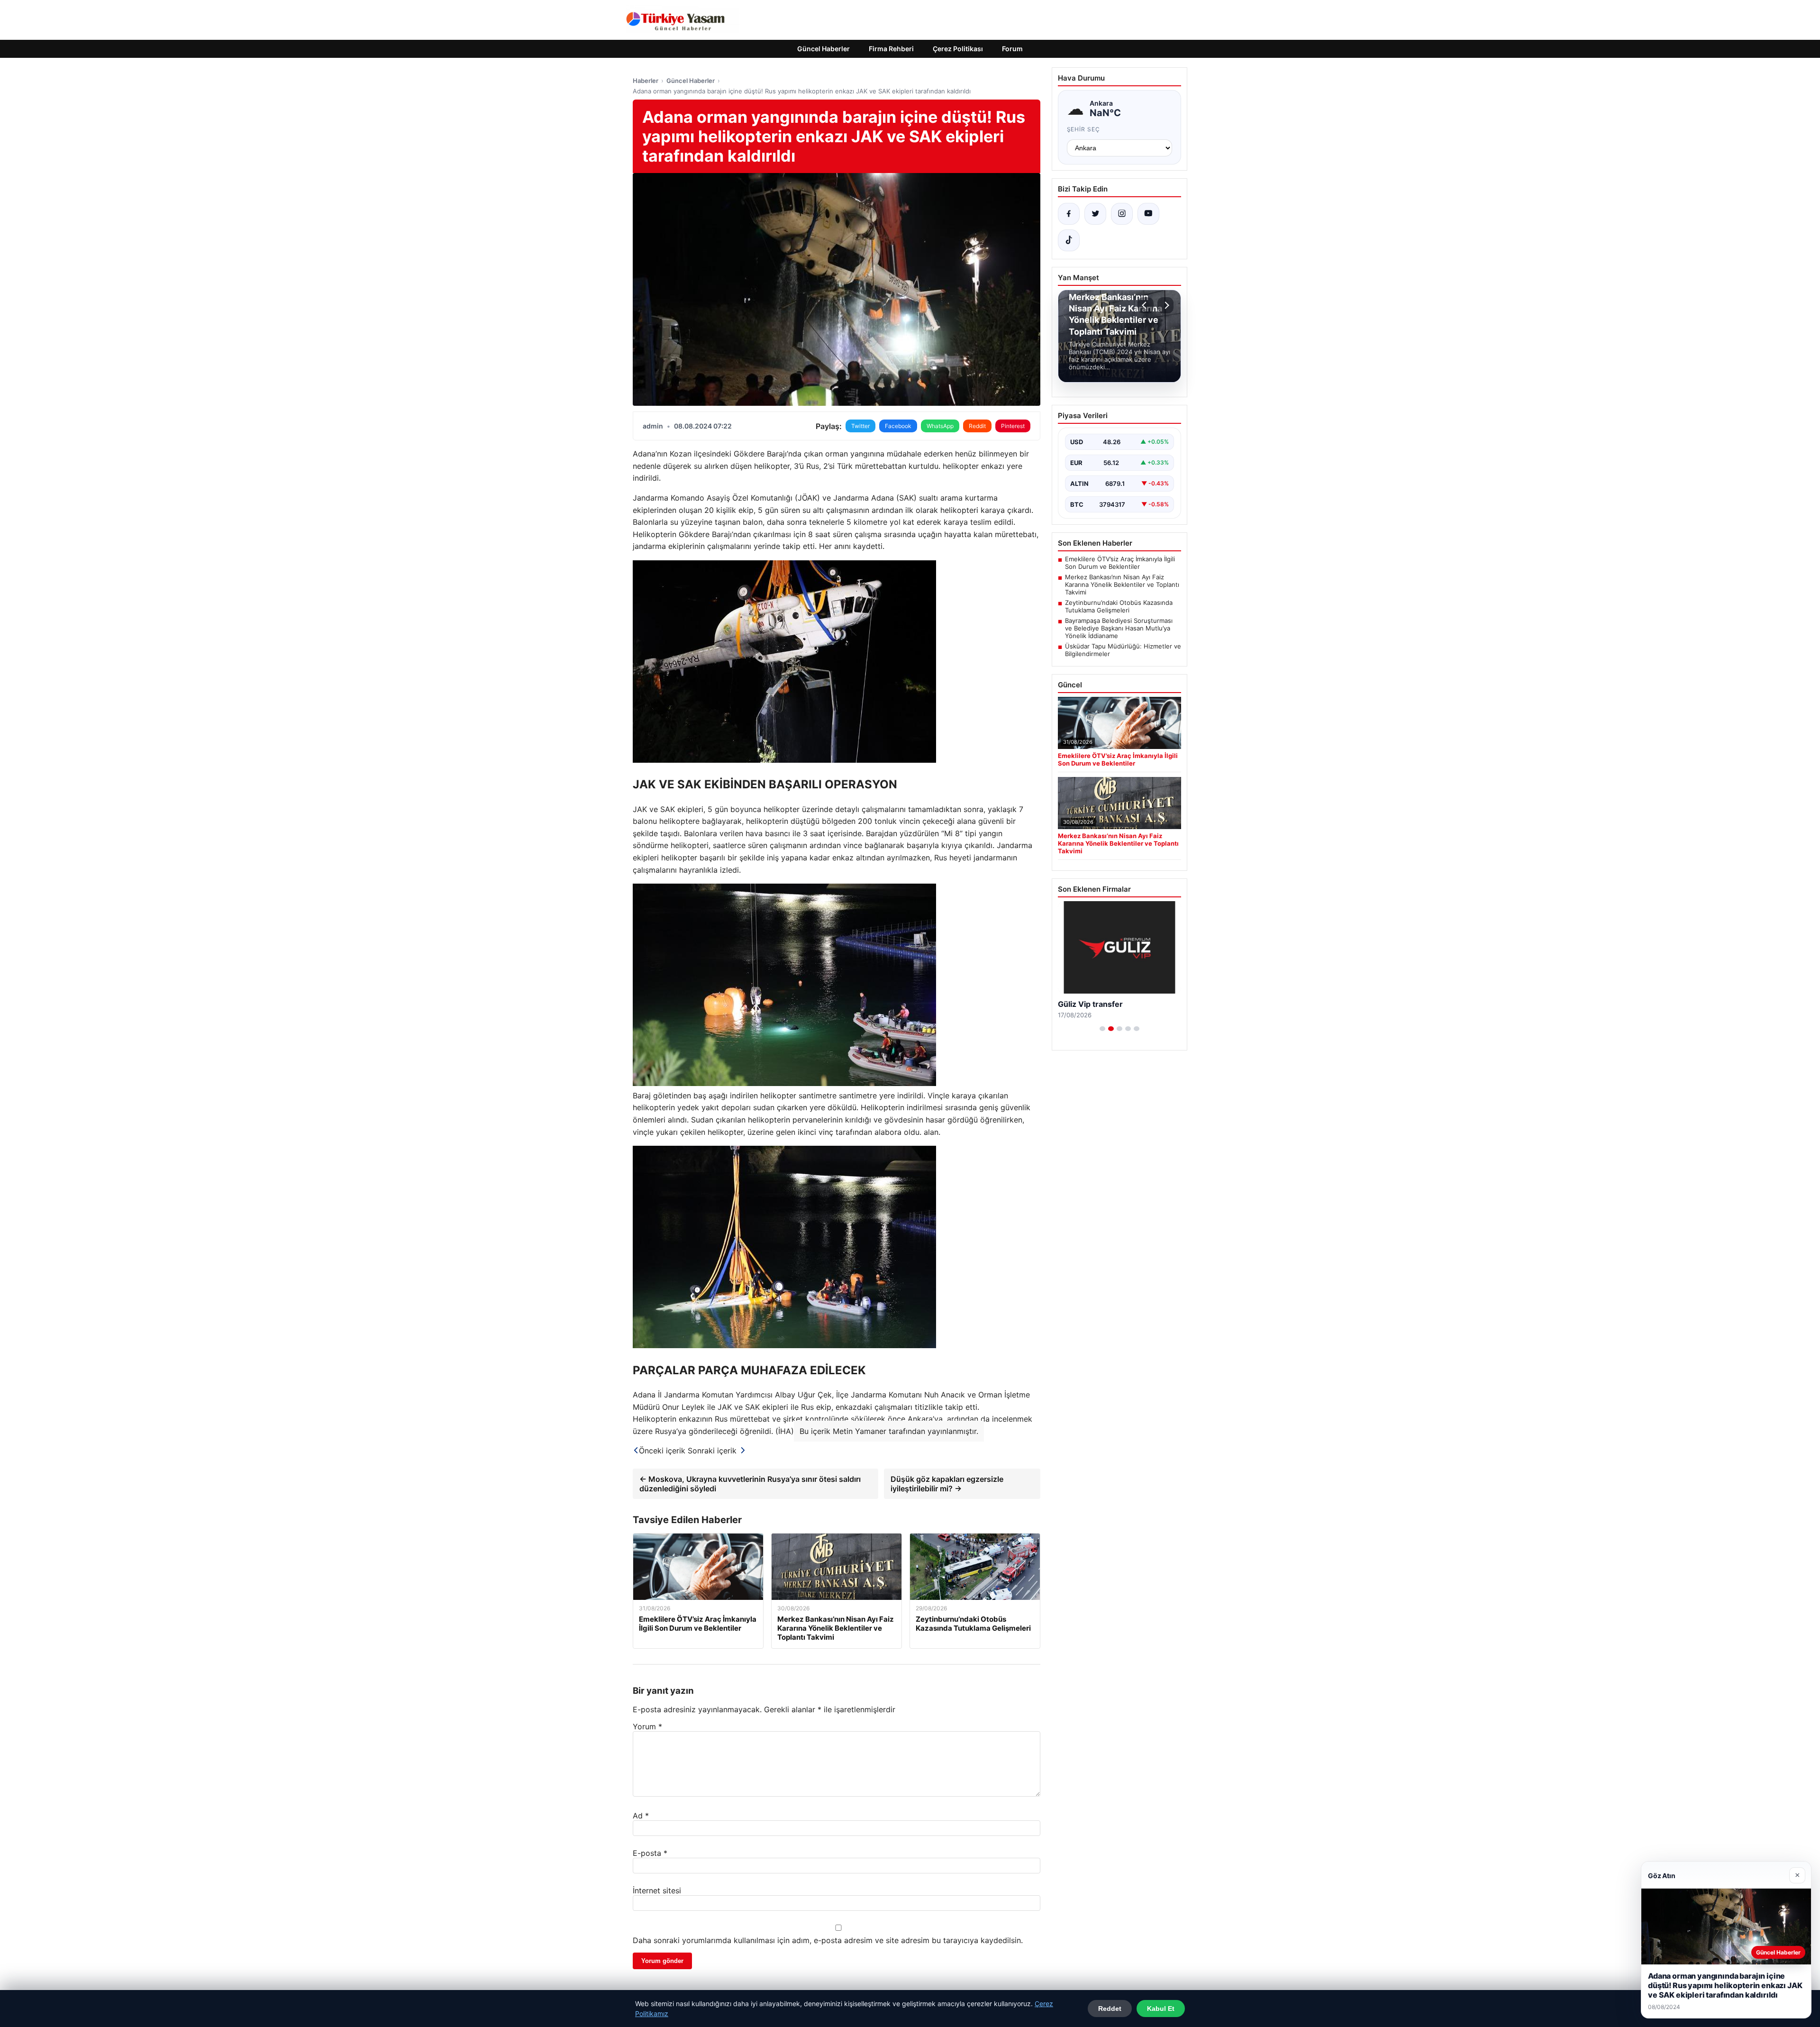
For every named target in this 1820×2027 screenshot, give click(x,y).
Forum (1012, 49)
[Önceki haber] (1146, 305)
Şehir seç (1084, 129)
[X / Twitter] (1095, 214)
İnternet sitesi (657, 1890)
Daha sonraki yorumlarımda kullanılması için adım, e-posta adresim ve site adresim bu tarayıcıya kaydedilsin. (828, 1940)
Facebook (898, 426)
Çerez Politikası (958, 49)
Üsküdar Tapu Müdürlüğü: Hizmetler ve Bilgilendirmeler (1123, 650)
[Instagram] (1122, 214)
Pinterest (1013, 426)
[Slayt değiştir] (1102, 1029)
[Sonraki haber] (1165, 305)
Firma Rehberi (891, 49)
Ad (641, 1816)
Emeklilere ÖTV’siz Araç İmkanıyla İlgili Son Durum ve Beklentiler (1120, 563)
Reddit (977, 426)
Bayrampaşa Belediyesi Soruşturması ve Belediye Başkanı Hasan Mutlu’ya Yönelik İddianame (1119, 628)
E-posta (650, 1853)
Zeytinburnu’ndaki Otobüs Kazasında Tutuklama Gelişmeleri (1119, 606)
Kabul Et (1161, 2009)
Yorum (647, 1726)
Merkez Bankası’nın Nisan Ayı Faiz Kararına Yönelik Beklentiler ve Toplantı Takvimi (1122, 584)
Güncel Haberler (824, 49)
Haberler (646, 81)
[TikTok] (1069, 240)
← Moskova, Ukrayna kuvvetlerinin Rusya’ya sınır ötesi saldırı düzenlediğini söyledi (750, 1484)
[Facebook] (1069, 214)
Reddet (1110, 2009)
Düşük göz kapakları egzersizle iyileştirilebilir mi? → (947, 1484)
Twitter (860, 426)
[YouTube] (1148, 214)
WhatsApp (940, 426)
